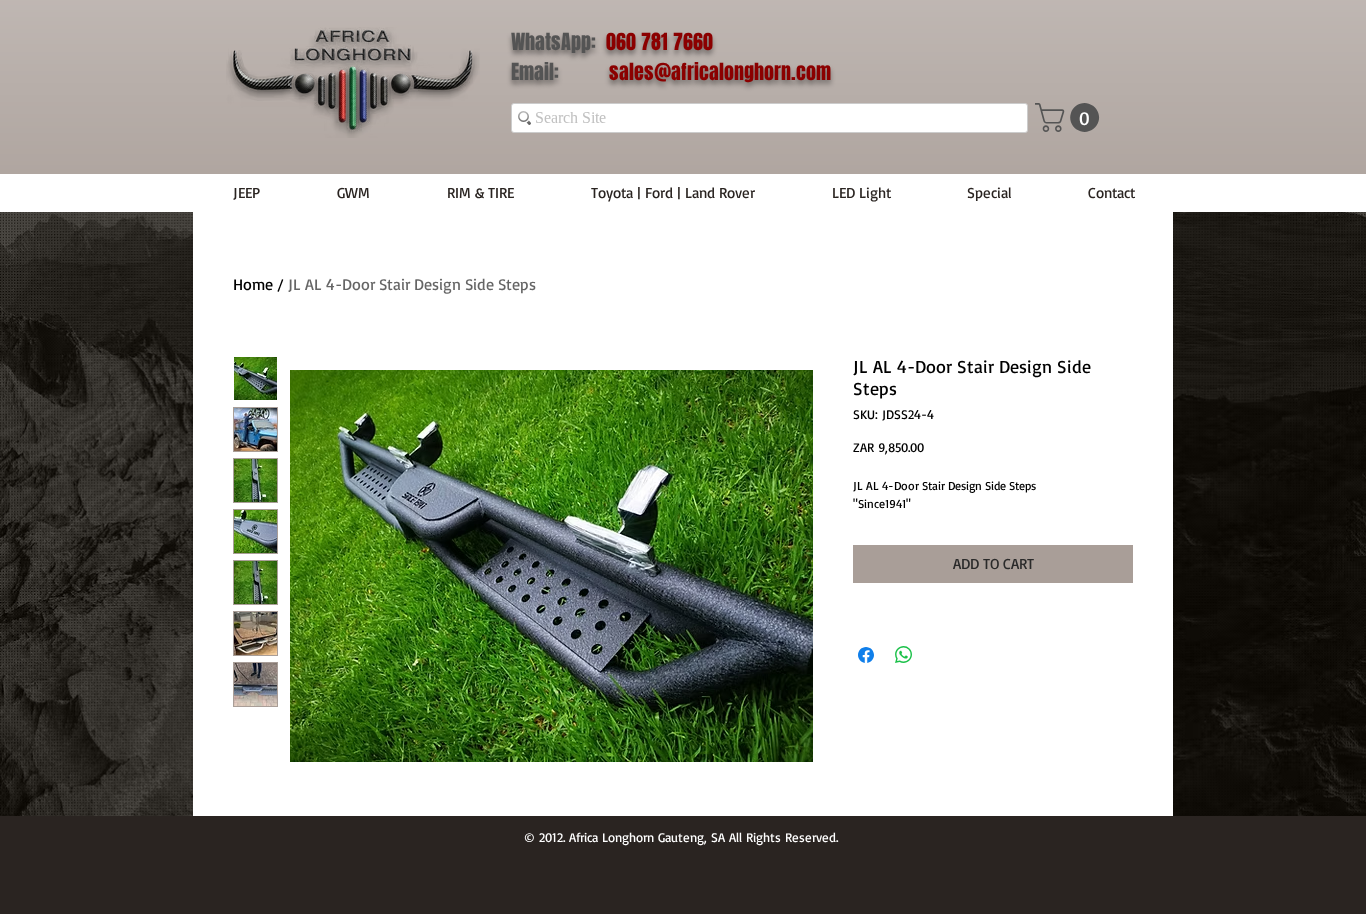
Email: (560, 72)
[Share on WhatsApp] (904, 655)
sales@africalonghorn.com (720, 72)
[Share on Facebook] (866, 655)
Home (253, 284)
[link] (1070, 117)
